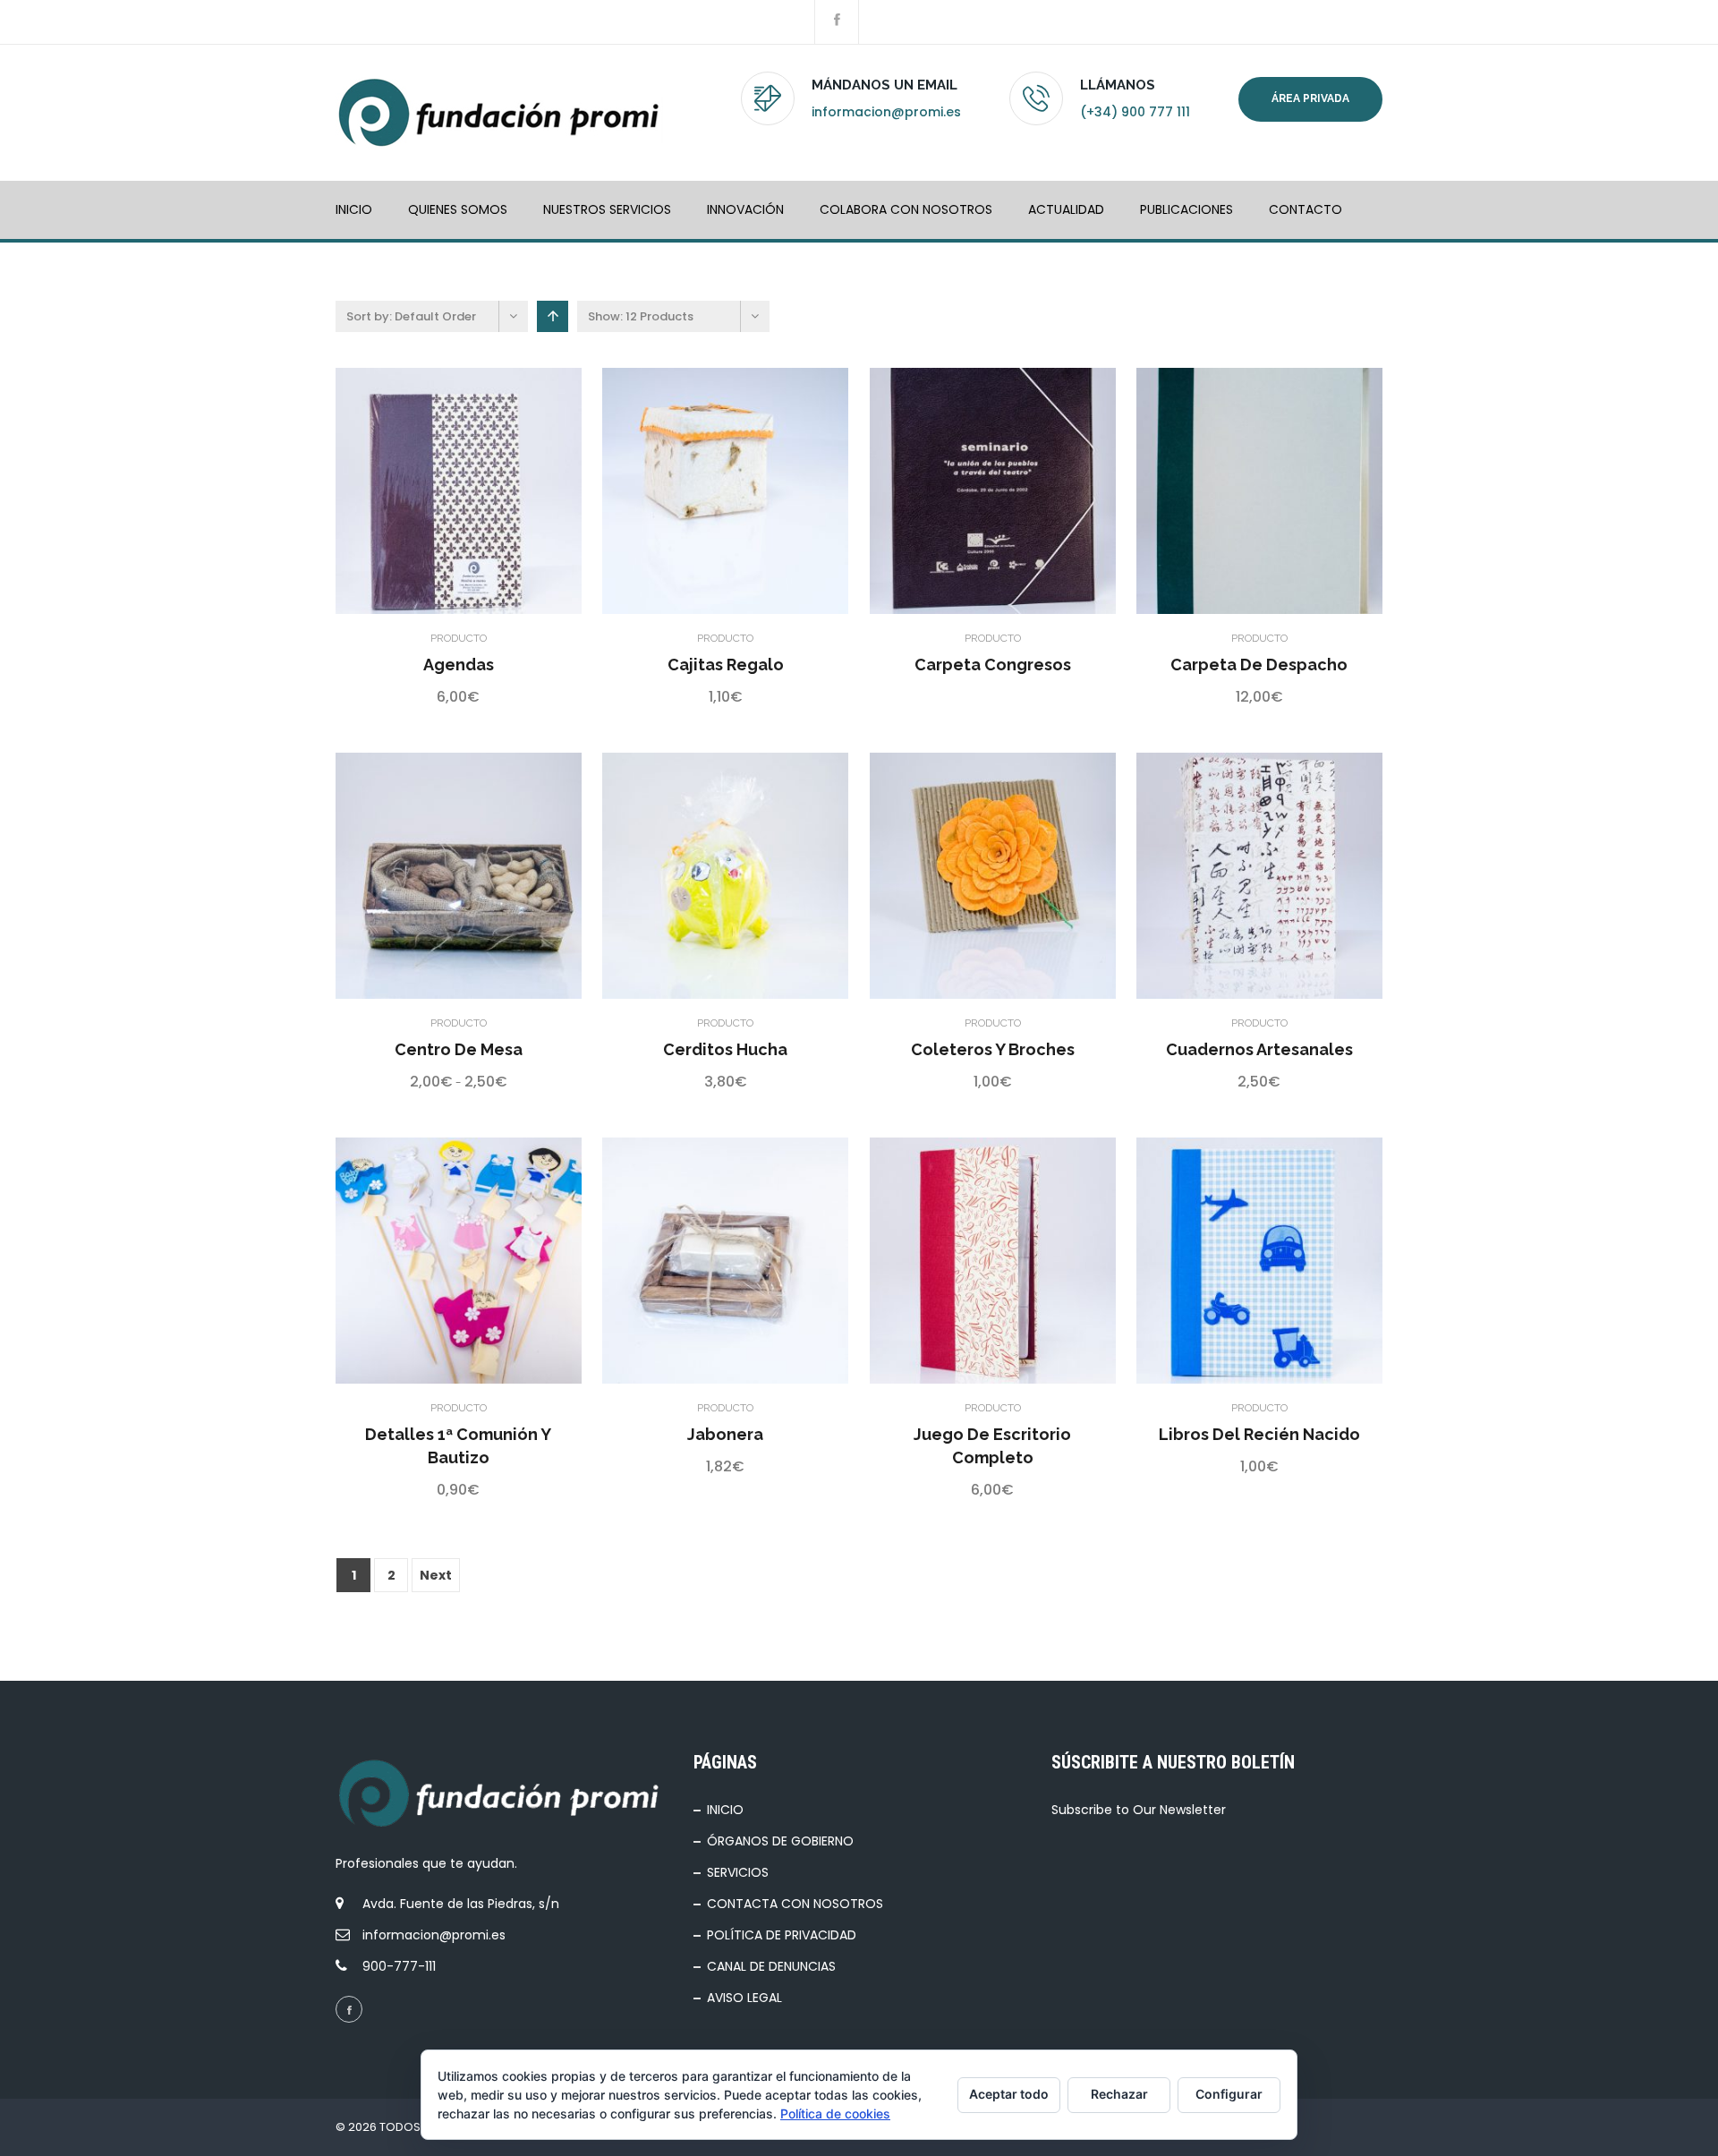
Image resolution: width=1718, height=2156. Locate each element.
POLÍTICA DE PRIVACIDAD (782, 1935)
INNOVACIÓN (745, 209)
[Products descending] (553, 316)
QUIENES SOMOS (458, 209)
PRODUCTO (459, 638)
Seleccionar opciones (413, 875)
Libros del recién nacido (1259, 1434)
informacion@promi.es (886, 112)
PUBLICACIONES (1186, 209)
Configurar (1229, 2094)
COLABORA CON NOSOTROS (906, 209)
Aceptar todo (1009, 2094)
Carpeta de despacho (1259, 665)
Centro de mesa (459, 1049)
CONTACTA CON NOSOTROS (795, 1904)
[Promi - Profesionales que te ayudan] (499, 113)
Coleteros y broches (993, 1049)
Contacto (1306, 209)
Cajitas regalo (726, 665)
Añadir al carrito (413, 490)
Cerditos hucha (725, 1049)
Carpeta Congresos (993, 665)
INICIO (354, 209)
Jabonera (725, 1434)
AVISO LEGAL (744, 1998)
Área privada (1310, 98)
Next (436, 1575)
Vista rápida (458, 490)
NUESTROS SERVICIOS (607, 209)
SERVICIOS (738, 1872)
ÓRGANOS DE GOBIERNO (780, 1841)
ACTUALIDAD (1066, 209)
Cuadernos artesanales (1259, 1049)
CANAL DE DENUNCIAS (771, 1966)
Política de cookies (835, 2113)
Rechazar (1119, 2094)
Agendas (459, 665)
